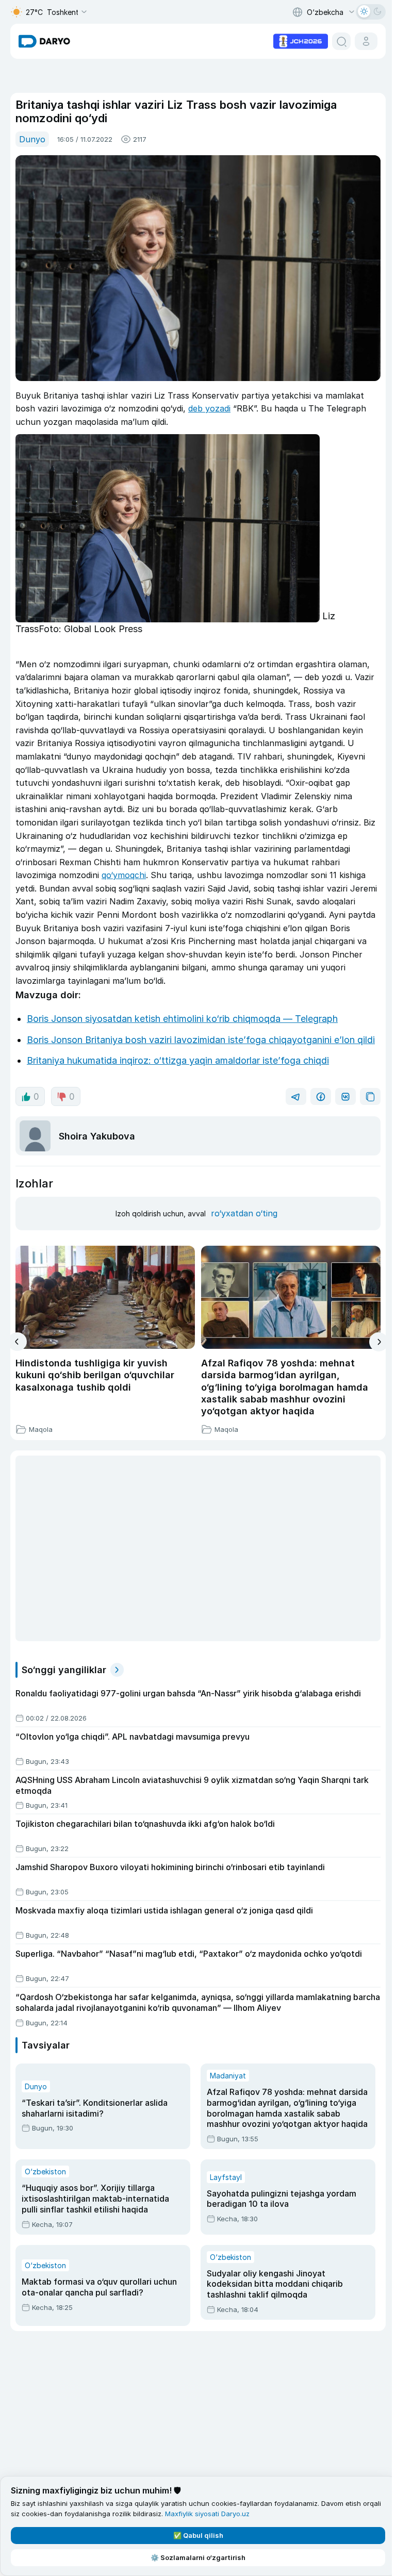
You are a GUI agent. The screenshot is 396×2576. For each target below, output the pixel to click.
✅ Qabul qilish (198, 2535)
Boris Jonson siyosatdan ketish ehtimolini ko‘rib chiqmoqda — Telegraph (182, 1019)
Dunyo (32, 139)
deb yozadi (209, 408)
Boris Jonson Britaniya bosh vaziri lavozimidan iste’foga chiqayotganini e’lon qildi (201, 1040)
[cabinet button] (366, 41)
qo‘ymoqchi (124, 875)
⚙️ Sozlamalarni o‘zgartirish (198, 2557)
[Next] (379, 1342)
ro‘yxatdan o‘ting (244, 1213)
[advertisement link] (301, 40)
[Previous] (17, 1342)
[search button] (341, 41)
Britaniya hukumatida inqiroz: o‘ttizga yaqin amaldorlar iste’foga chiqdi (178, 1060)
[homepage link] (44, 41)
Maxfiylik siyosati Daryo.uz (207, 2514)
